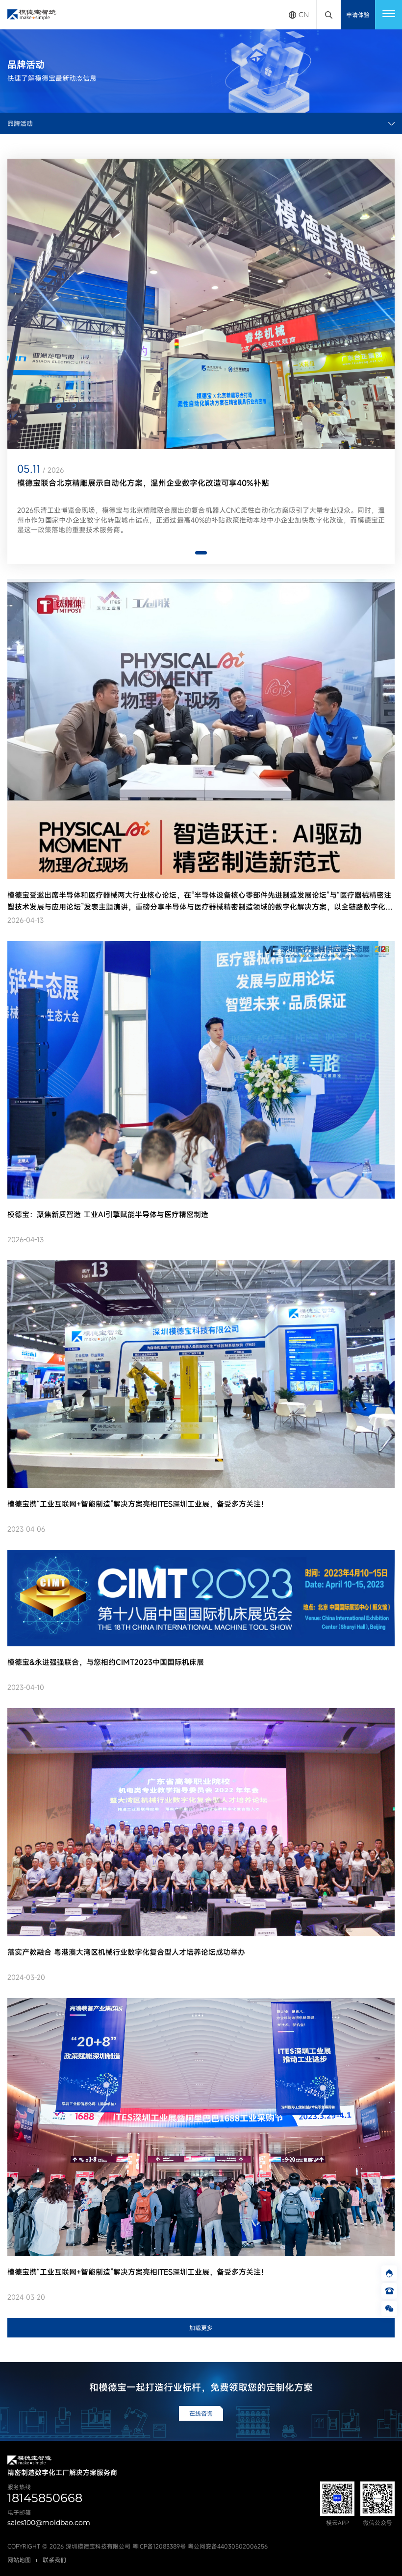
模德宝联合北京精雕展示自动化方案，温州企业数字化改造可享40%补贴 (143, 483)
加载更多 (201, 2328)
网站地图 (19, 2560)
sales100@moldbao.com (49, 2523)
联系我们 (54, 2560)
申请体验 (358, 15)
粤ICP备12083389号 (159, 2546)
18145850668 (45, 2498)
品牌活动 (20, 123)
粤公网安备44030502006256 (228, 2546)
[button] (201, 553)
